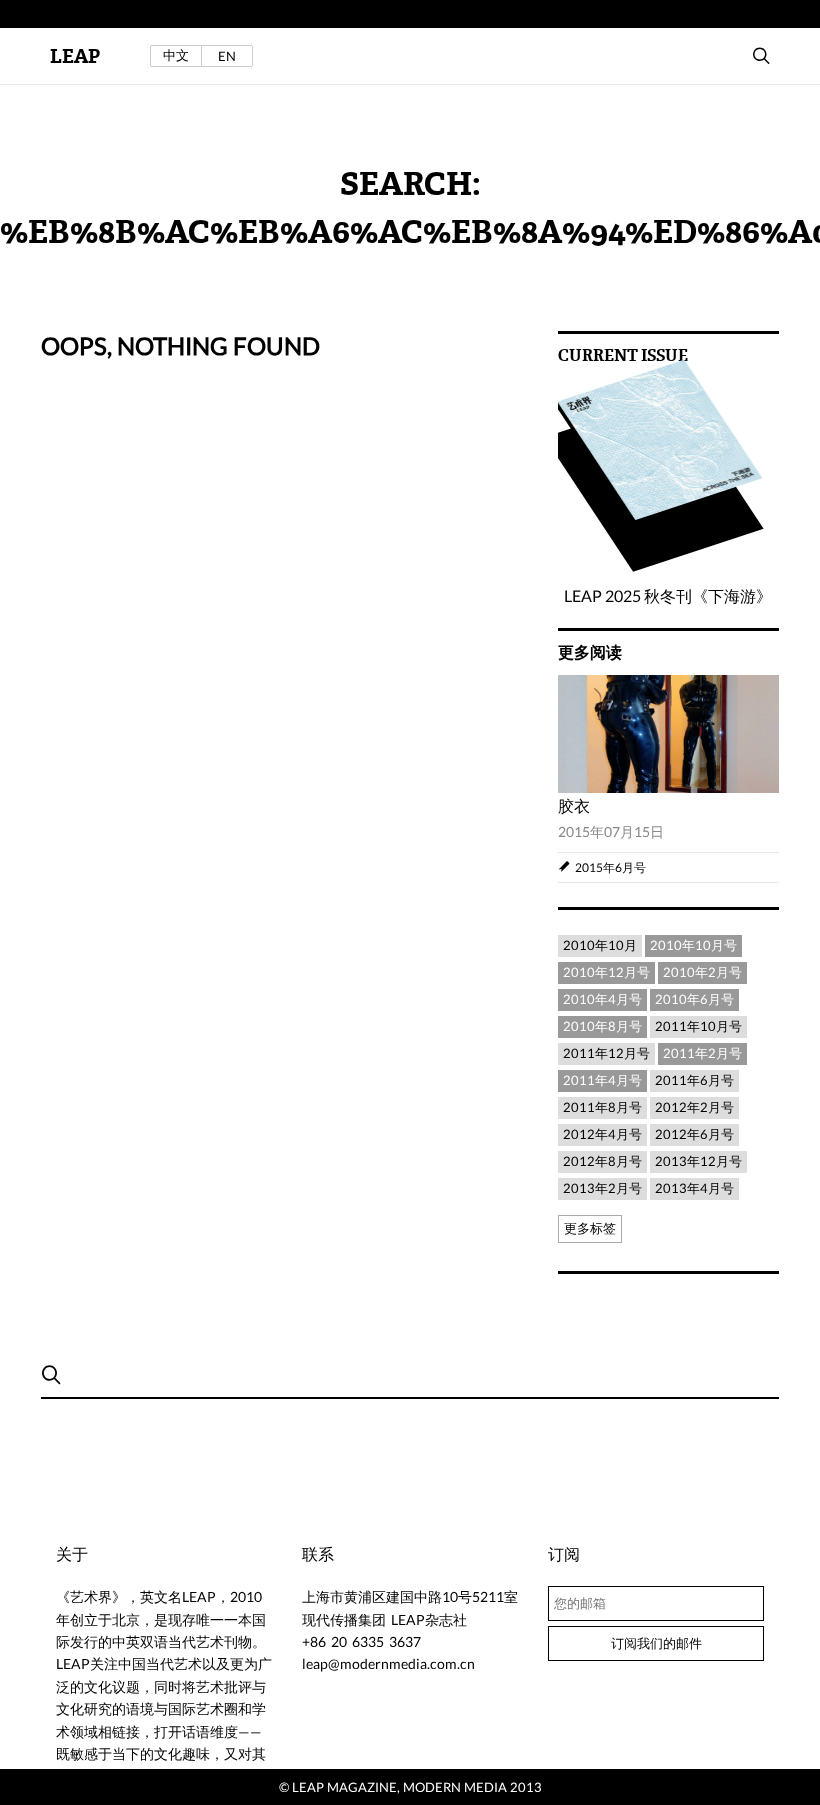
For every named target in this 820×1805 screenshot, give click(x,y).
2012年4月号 (602, 1134)
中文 (176, 55)
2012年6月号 (694, 1134)
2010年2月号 (702, 972)
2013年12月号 (698, 1161)
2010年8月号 (602, 1026)
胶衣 (574, 805)
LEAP (75, 56)
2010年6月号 (694, 999)
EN (227, 56)
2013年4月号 (694, 1188)
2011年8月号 (602, 1107)
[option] (668, 779)
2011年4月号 (602, 1080)
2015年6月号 (610, 867)
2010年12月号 (606, 972)
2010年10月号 (693, 945)
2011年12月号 (606, 1053)
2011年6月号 (694, 1080)
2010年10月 (600, 945)
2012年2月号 (694, 1107)
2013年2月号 (602, 1188)
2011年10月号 (698, 1026)
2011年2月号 (702, 1053)
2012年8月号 (602, 1161)
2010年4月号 (602, 999)
